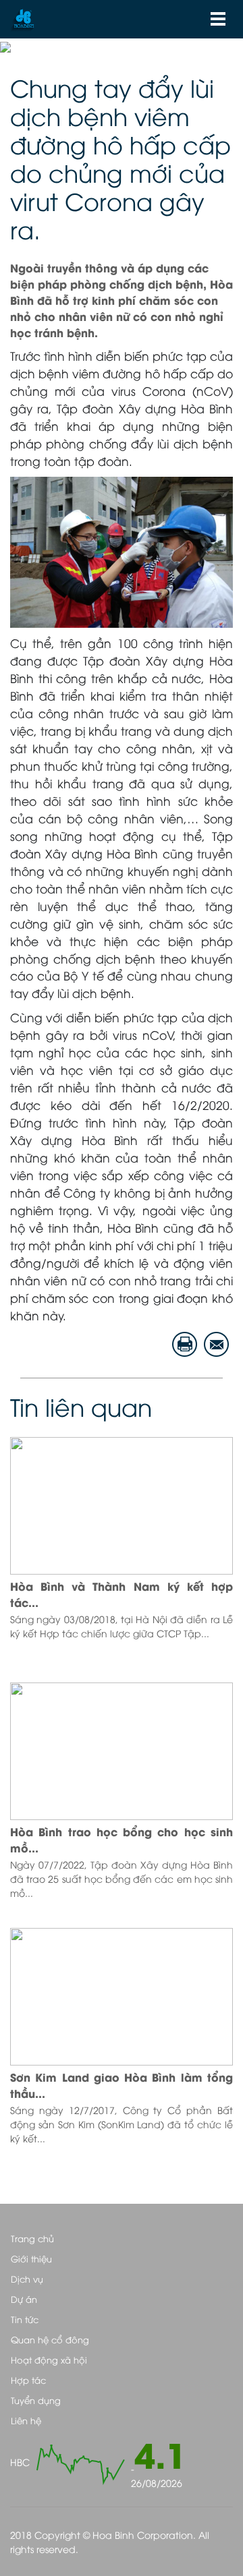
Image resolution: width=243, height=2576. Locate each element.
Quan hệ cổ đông (50, 2339)
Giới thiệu (31, 2258)
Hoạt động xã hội (49, 2360)
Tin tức (25, 2319)
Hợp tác (28, 2380)
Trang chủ (32, 2238)
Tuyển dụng (36, 2400)
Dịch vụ (27, 2279)
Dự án (24, 2299)
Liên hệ (26, 2420)
